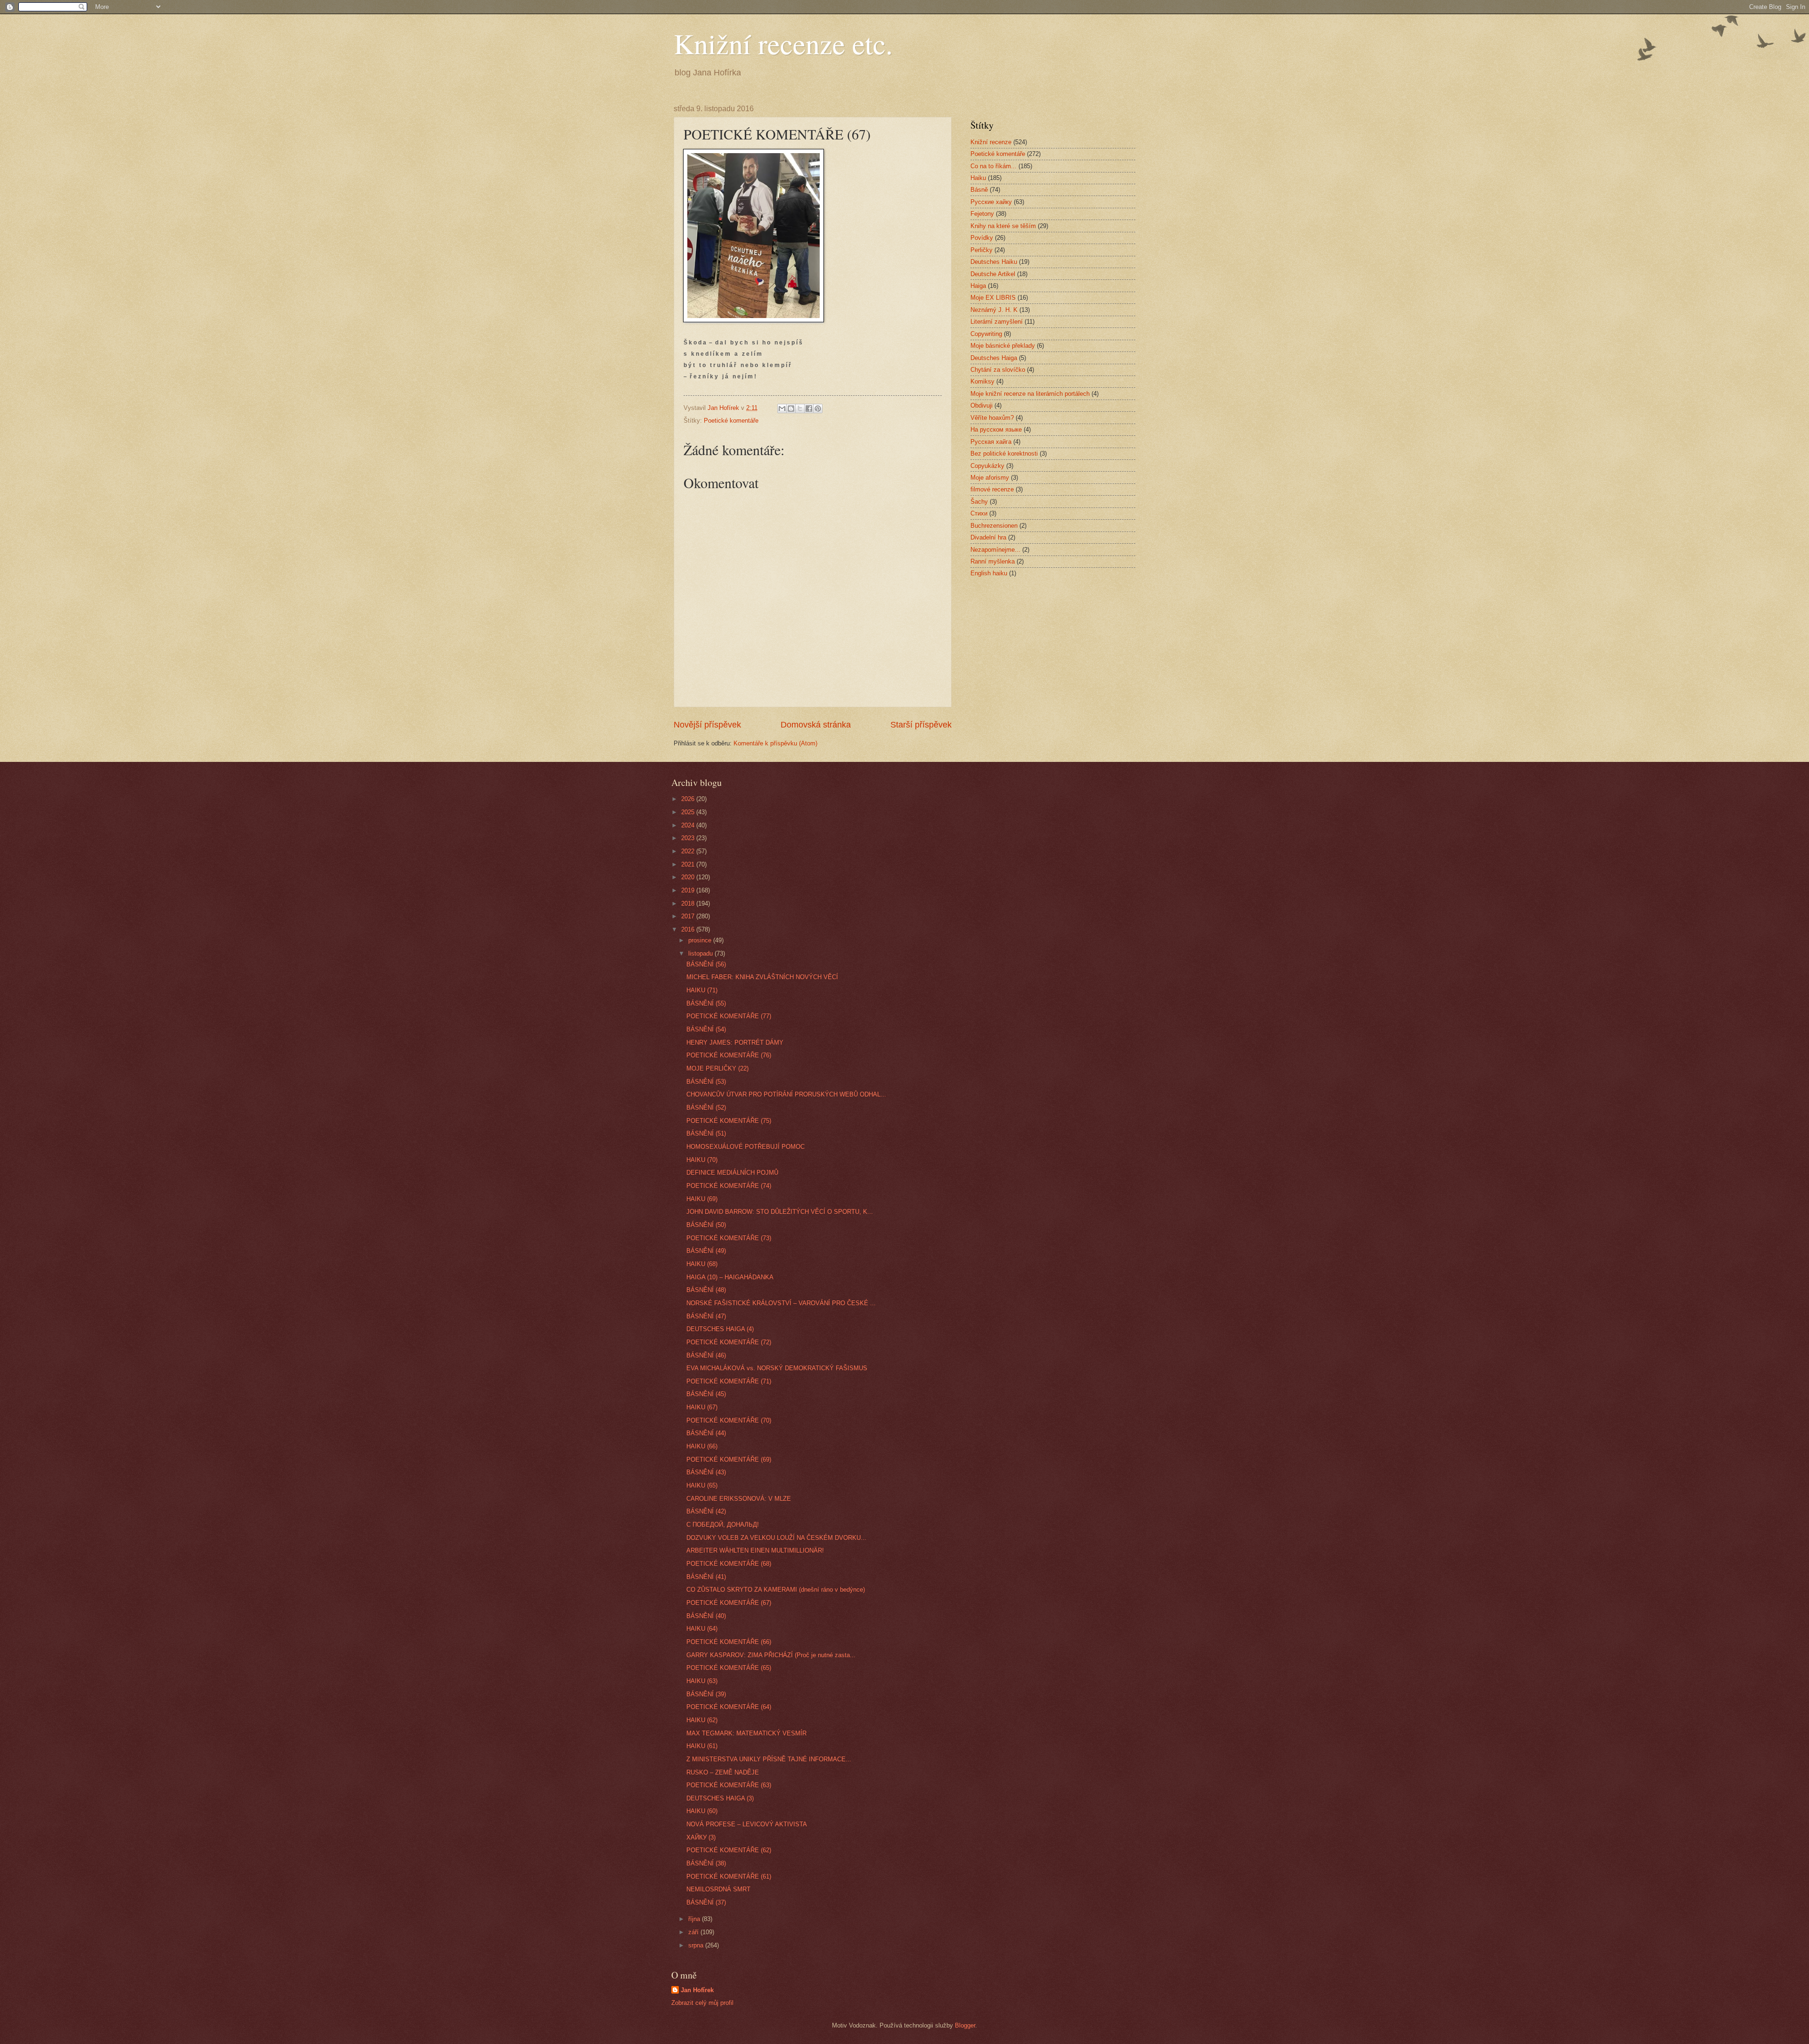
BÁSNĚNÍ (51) (706, 1133)
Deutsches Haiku (994, 262)
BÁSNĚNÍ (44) (706, 1433)
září (694, 1932)
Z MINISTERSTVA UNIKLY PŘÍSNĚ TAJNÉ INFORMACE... (769, 1759)
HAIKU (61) (702, 1746)
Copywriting (986, 334)
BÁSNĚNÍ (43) (706, 1472)
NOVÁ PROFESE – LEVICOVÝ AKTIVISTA (747, 1824)
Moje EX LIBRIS (993, 298)
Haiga (978, 286)
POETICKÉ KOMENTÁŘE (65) (729, 1668)
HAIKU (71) (702, 990)
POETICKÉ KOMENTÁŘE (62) (729, 1850)
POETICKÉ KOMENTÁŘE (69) (729, 1459)
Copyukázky (987, 466)
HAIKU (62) (702, 1720)
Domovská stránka (816, 725)
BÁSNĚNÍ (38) (706, 1863)
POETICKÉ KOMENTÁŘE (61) (729, 1876)
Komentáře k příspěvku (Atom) (775, 743)
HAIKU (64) (702, 1629)
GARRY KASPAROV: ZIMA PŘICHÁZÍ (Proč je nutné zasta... (771, 1655)
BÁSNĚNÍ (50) (706, 1225)
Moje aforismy (990, 478)
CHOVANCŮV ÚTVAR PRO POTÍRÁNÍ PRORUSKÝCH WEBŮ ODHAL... (786, 1094)
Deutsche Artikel (993, 274)
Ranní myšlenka (993, 561)
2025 (689, 812)
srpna (697, 1945)
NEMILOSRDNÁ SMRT (718, 1889)
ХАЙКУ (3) (701, 1837)
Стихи (979, 513)
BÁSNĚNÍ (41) (706, 1577)
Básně (979, 190)
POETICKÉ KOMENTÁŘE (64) (729, 1707)
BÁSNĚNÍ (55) (706, 1003)
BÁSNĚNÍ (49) (706, 1251)
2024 (689, 825)
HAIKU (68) (702, 1264)
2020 (689, 877)
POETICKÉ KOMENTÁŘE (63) (729, 1785)
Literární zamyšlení (997, 322)
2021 (689, 864)
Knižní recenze (991, 142)
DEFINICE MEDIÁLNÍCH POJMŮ (732, 1173)
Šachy (979, 502)
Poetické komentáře (731, 421)
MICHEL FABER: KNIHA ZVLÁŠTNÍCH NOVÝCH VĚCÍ (762, 977)
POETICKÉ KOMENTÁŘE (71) (729, 1381)
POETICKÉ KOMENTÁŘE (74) (729, 1186)
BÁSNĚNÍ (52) (706, 1108)
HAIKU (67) (702, 1407)
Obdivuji (982, 405)
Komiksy (982, 381)
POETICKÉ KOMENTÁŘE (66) (729, 1642)
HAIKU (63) (702, 1681)
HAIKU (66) (702, 1446)
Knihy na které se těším (1003, 226)
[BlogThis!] (791, 409)
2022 (689, 851)
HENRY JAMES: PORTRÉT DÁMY (735, 1042)
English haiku (989, 573)
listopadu (701, 953)
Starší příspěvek (921, 725)
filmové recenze (992, 489)
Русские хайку (991, 202)
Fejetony (982, 214)
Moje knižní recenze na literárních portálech (1030, 394)
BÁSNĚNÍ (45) (706, 1394)
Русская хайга (991, 442)
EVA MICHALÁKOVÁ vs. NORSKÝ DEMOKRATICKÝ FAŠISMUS (777, 1368)
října (695, 1919)
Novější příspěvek (707, 725)
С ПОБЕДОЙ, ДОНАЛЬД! (723, 1525)
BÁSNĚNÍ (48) (706, 1290)
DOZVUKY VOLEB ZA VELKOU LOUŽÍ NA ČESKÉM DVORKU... (776, 1538)
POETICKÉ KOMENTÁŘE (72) (729, 1342)
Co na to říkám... (994, 166)
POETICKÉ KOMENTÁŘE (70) (729, 1420)
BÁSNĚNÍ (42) (706, 1511)
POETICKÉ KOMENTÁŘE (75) (729, 1121)
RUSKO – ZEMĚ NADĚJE (723, 1772)
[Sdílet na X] (800, 409)
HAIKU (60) (702, 1811)
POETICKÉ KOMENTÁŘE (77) (729, 1016)
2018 (689, 903)
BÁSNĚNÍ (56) (706, 964)
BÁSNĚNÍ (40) (706, 1616)
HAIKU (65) (702, 1485)
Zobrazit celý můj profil (702, 2003)
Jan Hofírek (697, 1990)
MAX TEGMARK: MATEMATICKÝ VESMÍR (746, 1733)
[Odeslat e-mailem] (782, 409)
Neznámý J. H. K (994, 310)
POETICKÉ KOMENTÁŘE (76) (729, 1055)
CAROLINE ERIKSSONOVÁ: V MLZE (739, 1499)
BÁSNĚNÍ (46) (706, 1355)
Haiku (978, 178)
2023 (689, 838)
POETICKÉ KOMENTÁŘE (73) (729, 1238)
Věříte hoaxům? (992, 418)
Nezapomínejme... (995, 550)
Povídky (982, 238)
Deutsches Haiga (994, 358)
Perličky (982, 250)
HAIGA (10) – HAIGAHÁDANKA (730, 1277)
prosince (701, 940)
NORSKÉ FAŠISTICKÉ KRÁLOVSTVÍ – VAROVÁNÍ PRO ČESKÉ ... (781, 1303)
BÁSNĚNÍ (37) (706, 1902)
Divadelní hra (988, 537)
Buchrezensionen (994, 526)
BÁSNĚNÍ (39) (706, 1694)
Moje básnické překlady (1003, 346)
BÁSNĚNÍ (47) (706, 1316)
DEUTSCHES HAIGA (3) (720, 1798)
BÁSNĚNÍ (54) (706, 1029)
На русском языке (996, 429)
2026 (689, 799)
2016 (689, 929)
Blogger (965, 2025)
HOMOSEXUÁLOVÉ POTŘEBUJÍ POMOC (746, 1147)
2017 (689, 916)
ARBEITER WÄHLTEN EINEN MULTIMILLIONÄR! (755, 1550)
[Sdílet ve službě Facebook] (809, 409)
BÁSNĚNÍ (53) (706, 1082)
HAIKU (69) (702, 1199)
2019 (689, 890)
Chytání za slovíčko (998, 370)
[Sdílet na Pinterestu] (818, 409)
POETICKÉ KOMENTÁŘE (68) (729, 1564)
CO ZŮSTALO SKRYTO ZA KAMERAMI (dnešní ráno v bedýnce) (776, 1590)
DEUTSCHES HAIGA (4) (720, 1329)
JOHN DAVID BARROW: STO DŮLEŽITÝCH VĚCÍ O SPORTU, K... (780, 1212)
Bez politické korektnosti (1004, 454)
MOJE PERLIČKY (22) (717, 1068)
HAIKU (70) (702, 1160)
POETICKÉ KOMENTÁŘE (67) (729, 1603)
